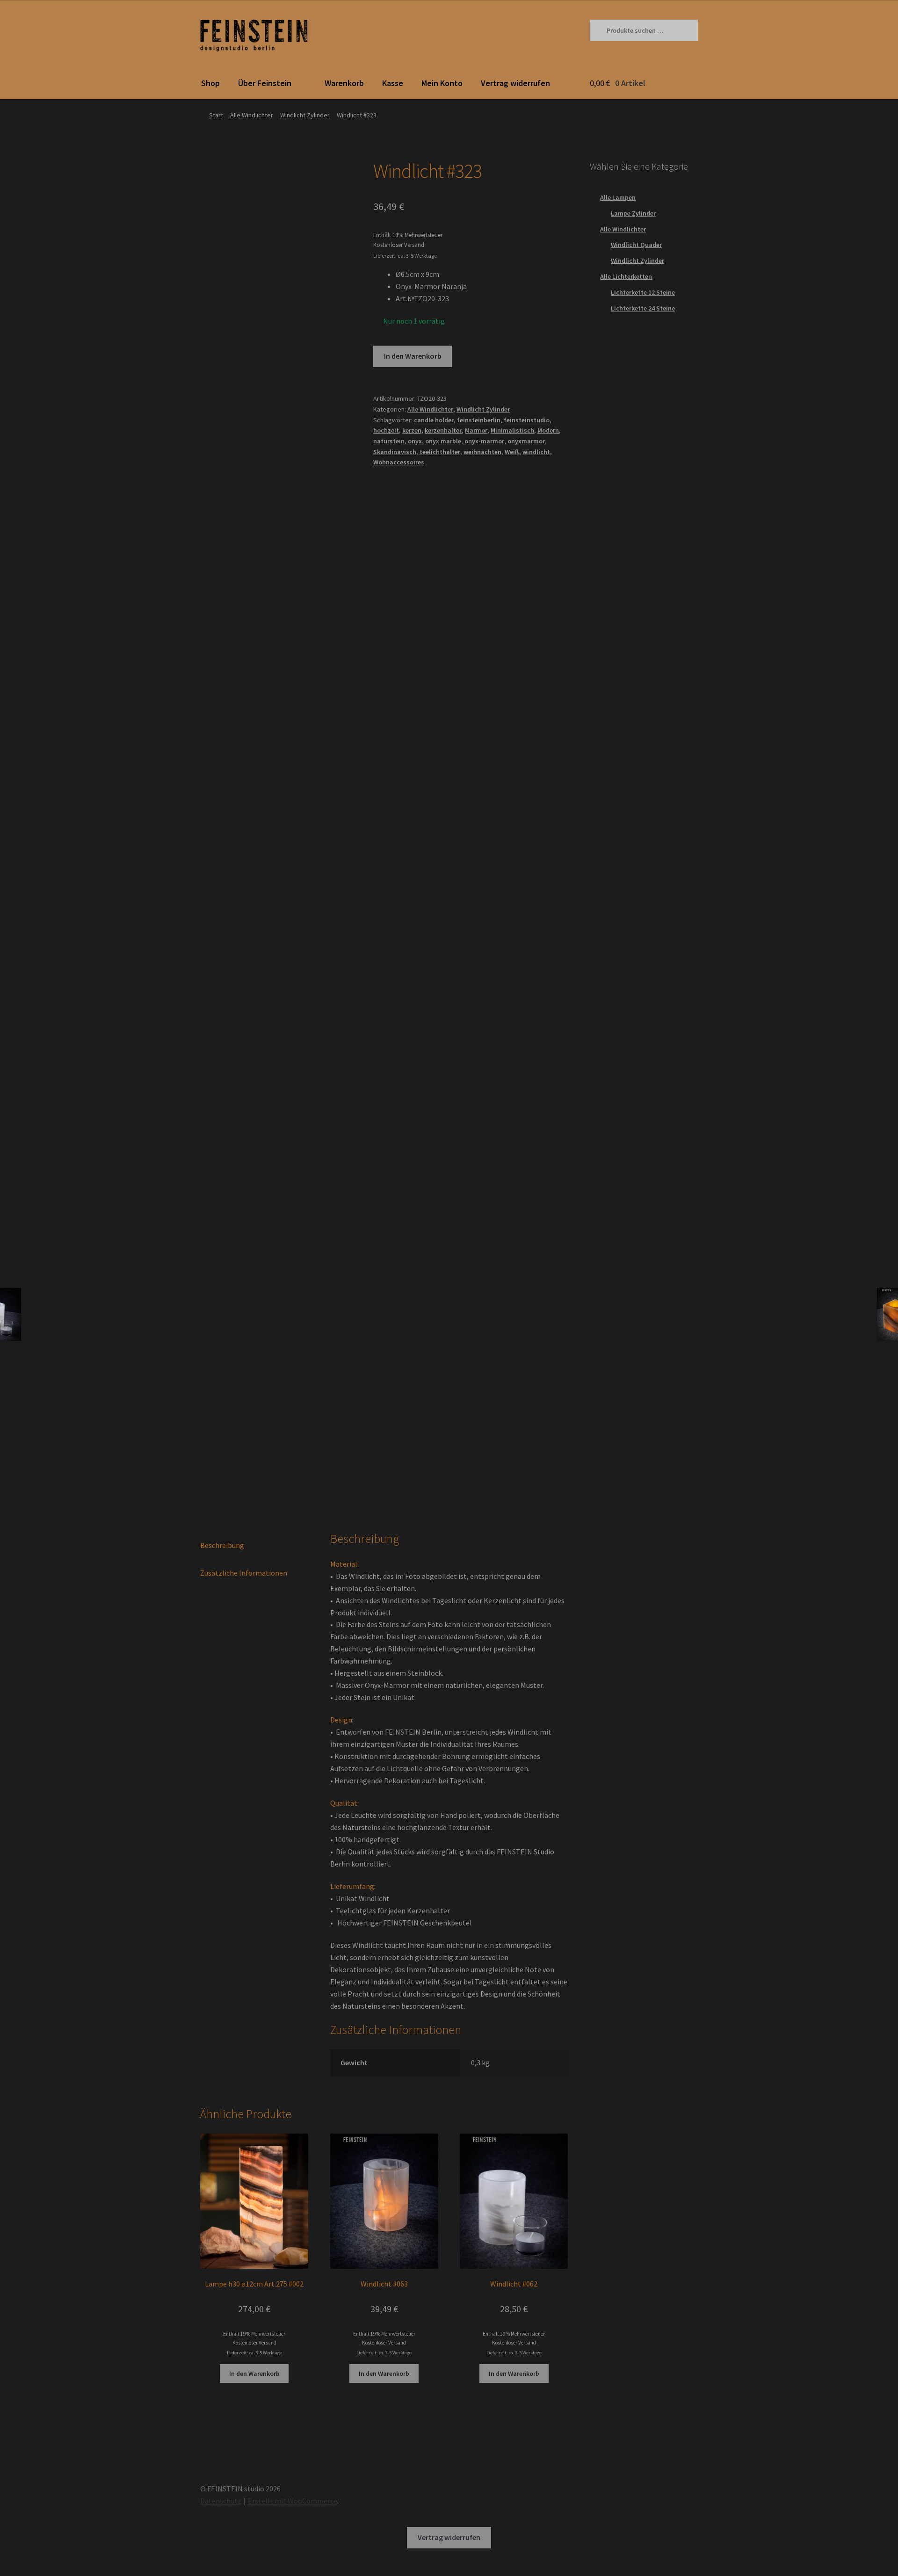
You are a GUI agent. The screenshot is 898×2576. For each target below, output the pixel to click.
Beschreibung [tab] (222, 1545)
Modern (548, 430)
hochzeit (386, 430)
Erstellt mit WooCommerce (293, 2501)
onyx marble (443, 441)
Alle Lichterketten (626, 276)
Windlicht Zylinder (305, 115)
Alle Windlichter (252, 115)
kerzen (412, 430)
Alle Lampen (618, 197)
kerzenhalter (443, 430)
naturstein (389, 441)
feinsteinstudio (527, 420)
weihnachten (482, 452)
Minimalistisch (512, 430)
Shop (210, 83)
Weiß (512, 452)
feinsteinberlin (479, 420)
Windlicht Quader (636, 245)
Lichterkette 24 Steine (643, 308)
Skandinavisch (395, 452)
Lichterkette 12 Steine (643, 292)
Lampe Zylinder (633, 213)
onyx (415, 441)
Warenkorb (344, 83)
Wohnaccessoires (399, 462)
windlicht (536, 452)
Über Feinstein (265, 83)
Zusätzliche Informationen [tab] (244, 1573)
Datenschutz (221, 2501)
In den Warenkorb (413, 356)
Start (216, 115)
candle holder (434, 420)
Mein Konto (442, 83)
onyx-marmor (484, 441)
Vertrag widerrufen (515, 83)
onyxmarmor (526, 441)
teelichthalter (440, 452)
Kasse (393, 83)
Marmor (476, 430)
